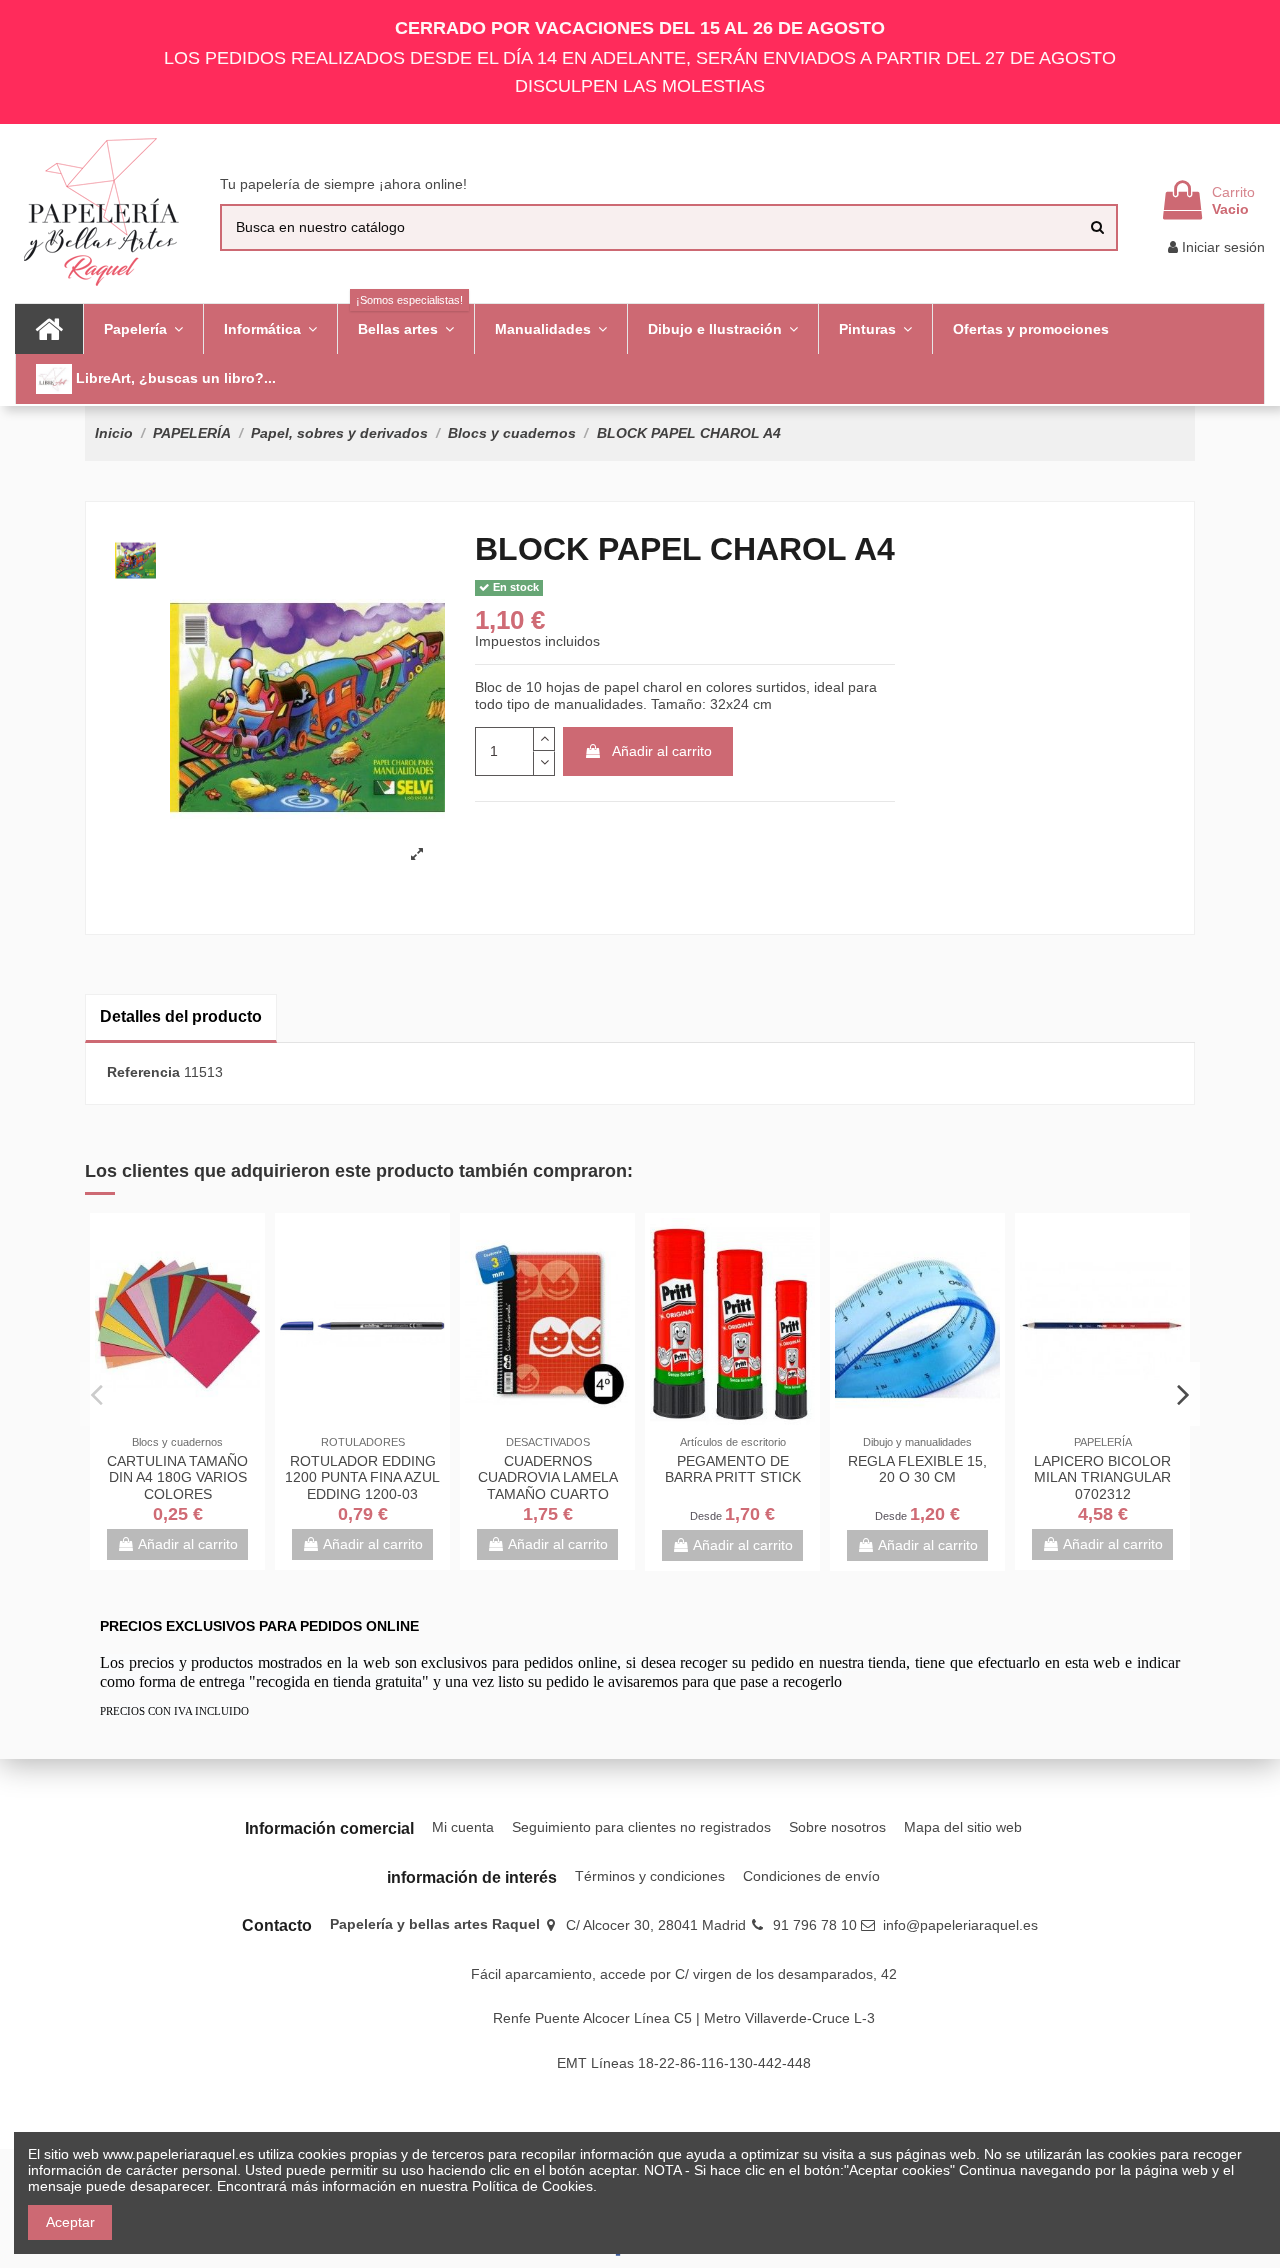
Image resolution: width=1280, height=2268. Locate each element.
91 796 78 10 (815, 1925)
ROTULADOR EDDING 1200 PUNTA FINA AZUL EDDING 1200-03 (362, 1478)
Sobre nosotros (837, 1827)
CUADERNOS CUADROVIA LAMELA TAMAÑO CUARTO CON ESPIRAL (548, 1486)
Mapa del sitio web (963, 1827)
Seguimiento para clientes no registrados (641, 1827)
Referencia (143, 1072)
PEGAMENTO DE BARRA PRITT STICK (733, 1469)
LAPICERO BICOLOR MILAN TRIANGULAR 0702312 (1102, 1478)
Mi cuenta (463, 1827)
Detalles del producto (181, 1016)
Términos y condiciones (650, 1876)
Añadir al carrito (662, 751)
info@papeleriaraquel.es (960, 1925)
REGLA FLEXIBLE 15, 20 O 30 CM (917, 1469)
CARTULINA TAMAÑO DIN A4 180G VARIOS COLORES (177, 1478)
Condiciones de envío (811, 1876)
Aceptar (70, 2222)
